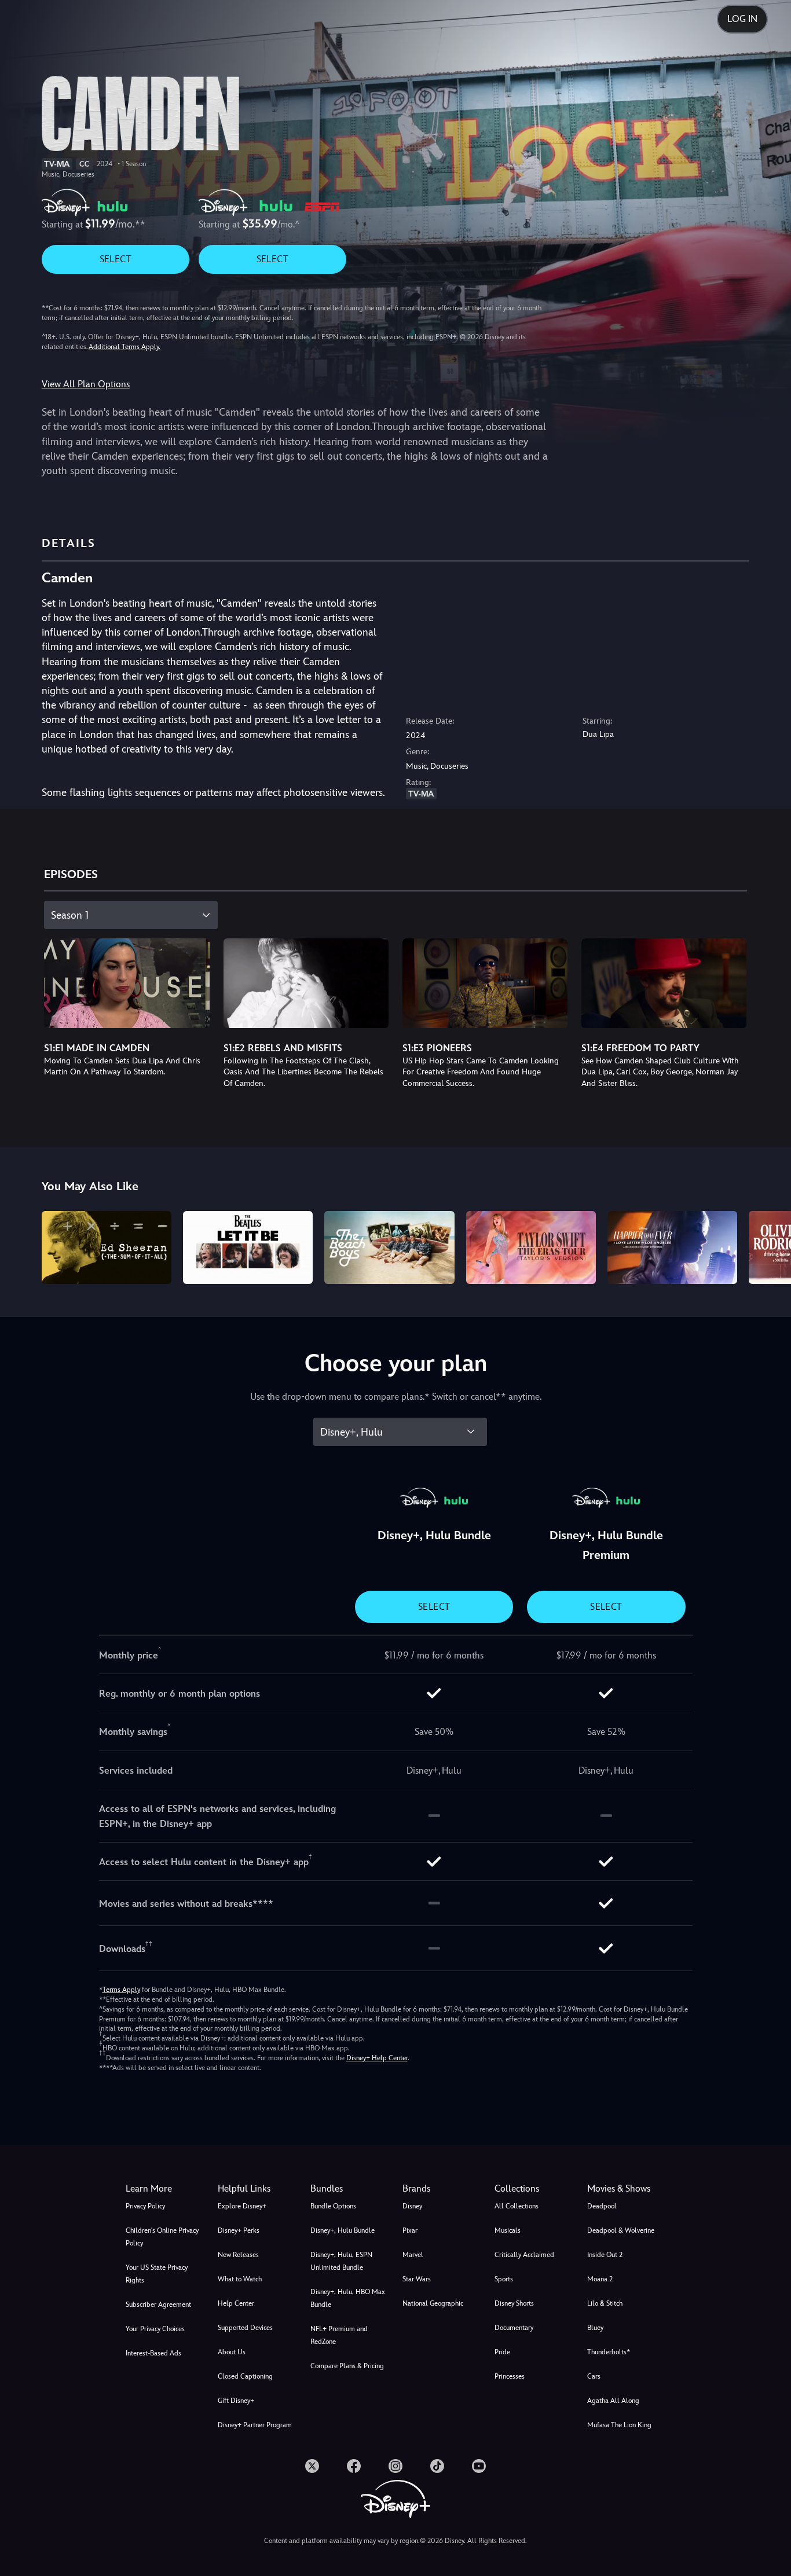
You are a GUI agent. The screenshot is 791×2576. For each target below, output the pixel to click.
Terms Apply (121, 1990)
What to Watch (240, 2279)
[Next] (769, 1246)
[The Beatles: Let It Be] (248, 1247)
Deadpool (602, 2206)
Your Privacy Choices (155, 2329)
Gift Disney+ (236, 2401)
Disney (412, 2206)
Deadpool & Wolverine (621, 2230)
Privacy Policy (145, 2206)
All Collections (517, 2206)
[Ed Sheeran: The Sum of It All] (107, 1247)
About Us (232, 2352)
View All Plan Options (86, 384)
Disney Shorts (514, 2303)
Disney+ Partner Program (255, 2425)
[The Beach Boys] (389, 1247)
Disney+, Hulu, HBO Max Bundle (348, 2298)
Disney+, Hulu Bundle (343, 2230)
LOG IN (742, 19)
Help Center (236, 2303)
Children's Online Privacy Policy (162, 2237)
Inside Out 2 (605, 2255)
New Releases (238, 2255)
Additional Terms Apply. (124, 347)
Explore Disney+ (242, 2206)
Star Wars (417, 2279)
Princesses (510, 2376)
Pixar (410, 2230)
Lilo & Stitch (605, 2303)
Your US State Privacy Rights (157, 2274)
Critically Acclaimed (524, 2255)
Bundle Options (333, 2206)
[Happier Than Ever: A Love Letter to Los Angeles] (672, 1247)
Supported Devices (245, 2328)
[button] (257, 2189)
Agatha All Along (613, 2401)
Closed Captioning (245, 2376)
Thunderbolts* (609, 2352)
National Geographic (433, 2303)
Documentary (514, 2328)
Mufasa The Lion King (619, 2425)
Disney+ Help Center (377, 2058)
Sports (504, 2279)
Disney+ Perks (239, 2230)
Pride (502, 2352)
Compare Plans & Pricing (347, 2366)
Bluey (595, 2328)
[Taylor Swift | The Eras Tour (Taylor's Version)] (531, 1247)
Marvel (413, 2255)
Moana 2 (600, 2279)
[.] (312, 2466)
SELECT (116, 259)
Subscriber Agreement (158, 2305)
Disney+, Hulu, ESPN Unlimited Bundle (341, 2261)
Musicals (508, 2230)
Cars (594, 2376)
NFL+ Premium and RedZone (339, 2335)
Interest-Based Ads (153, 2353)
